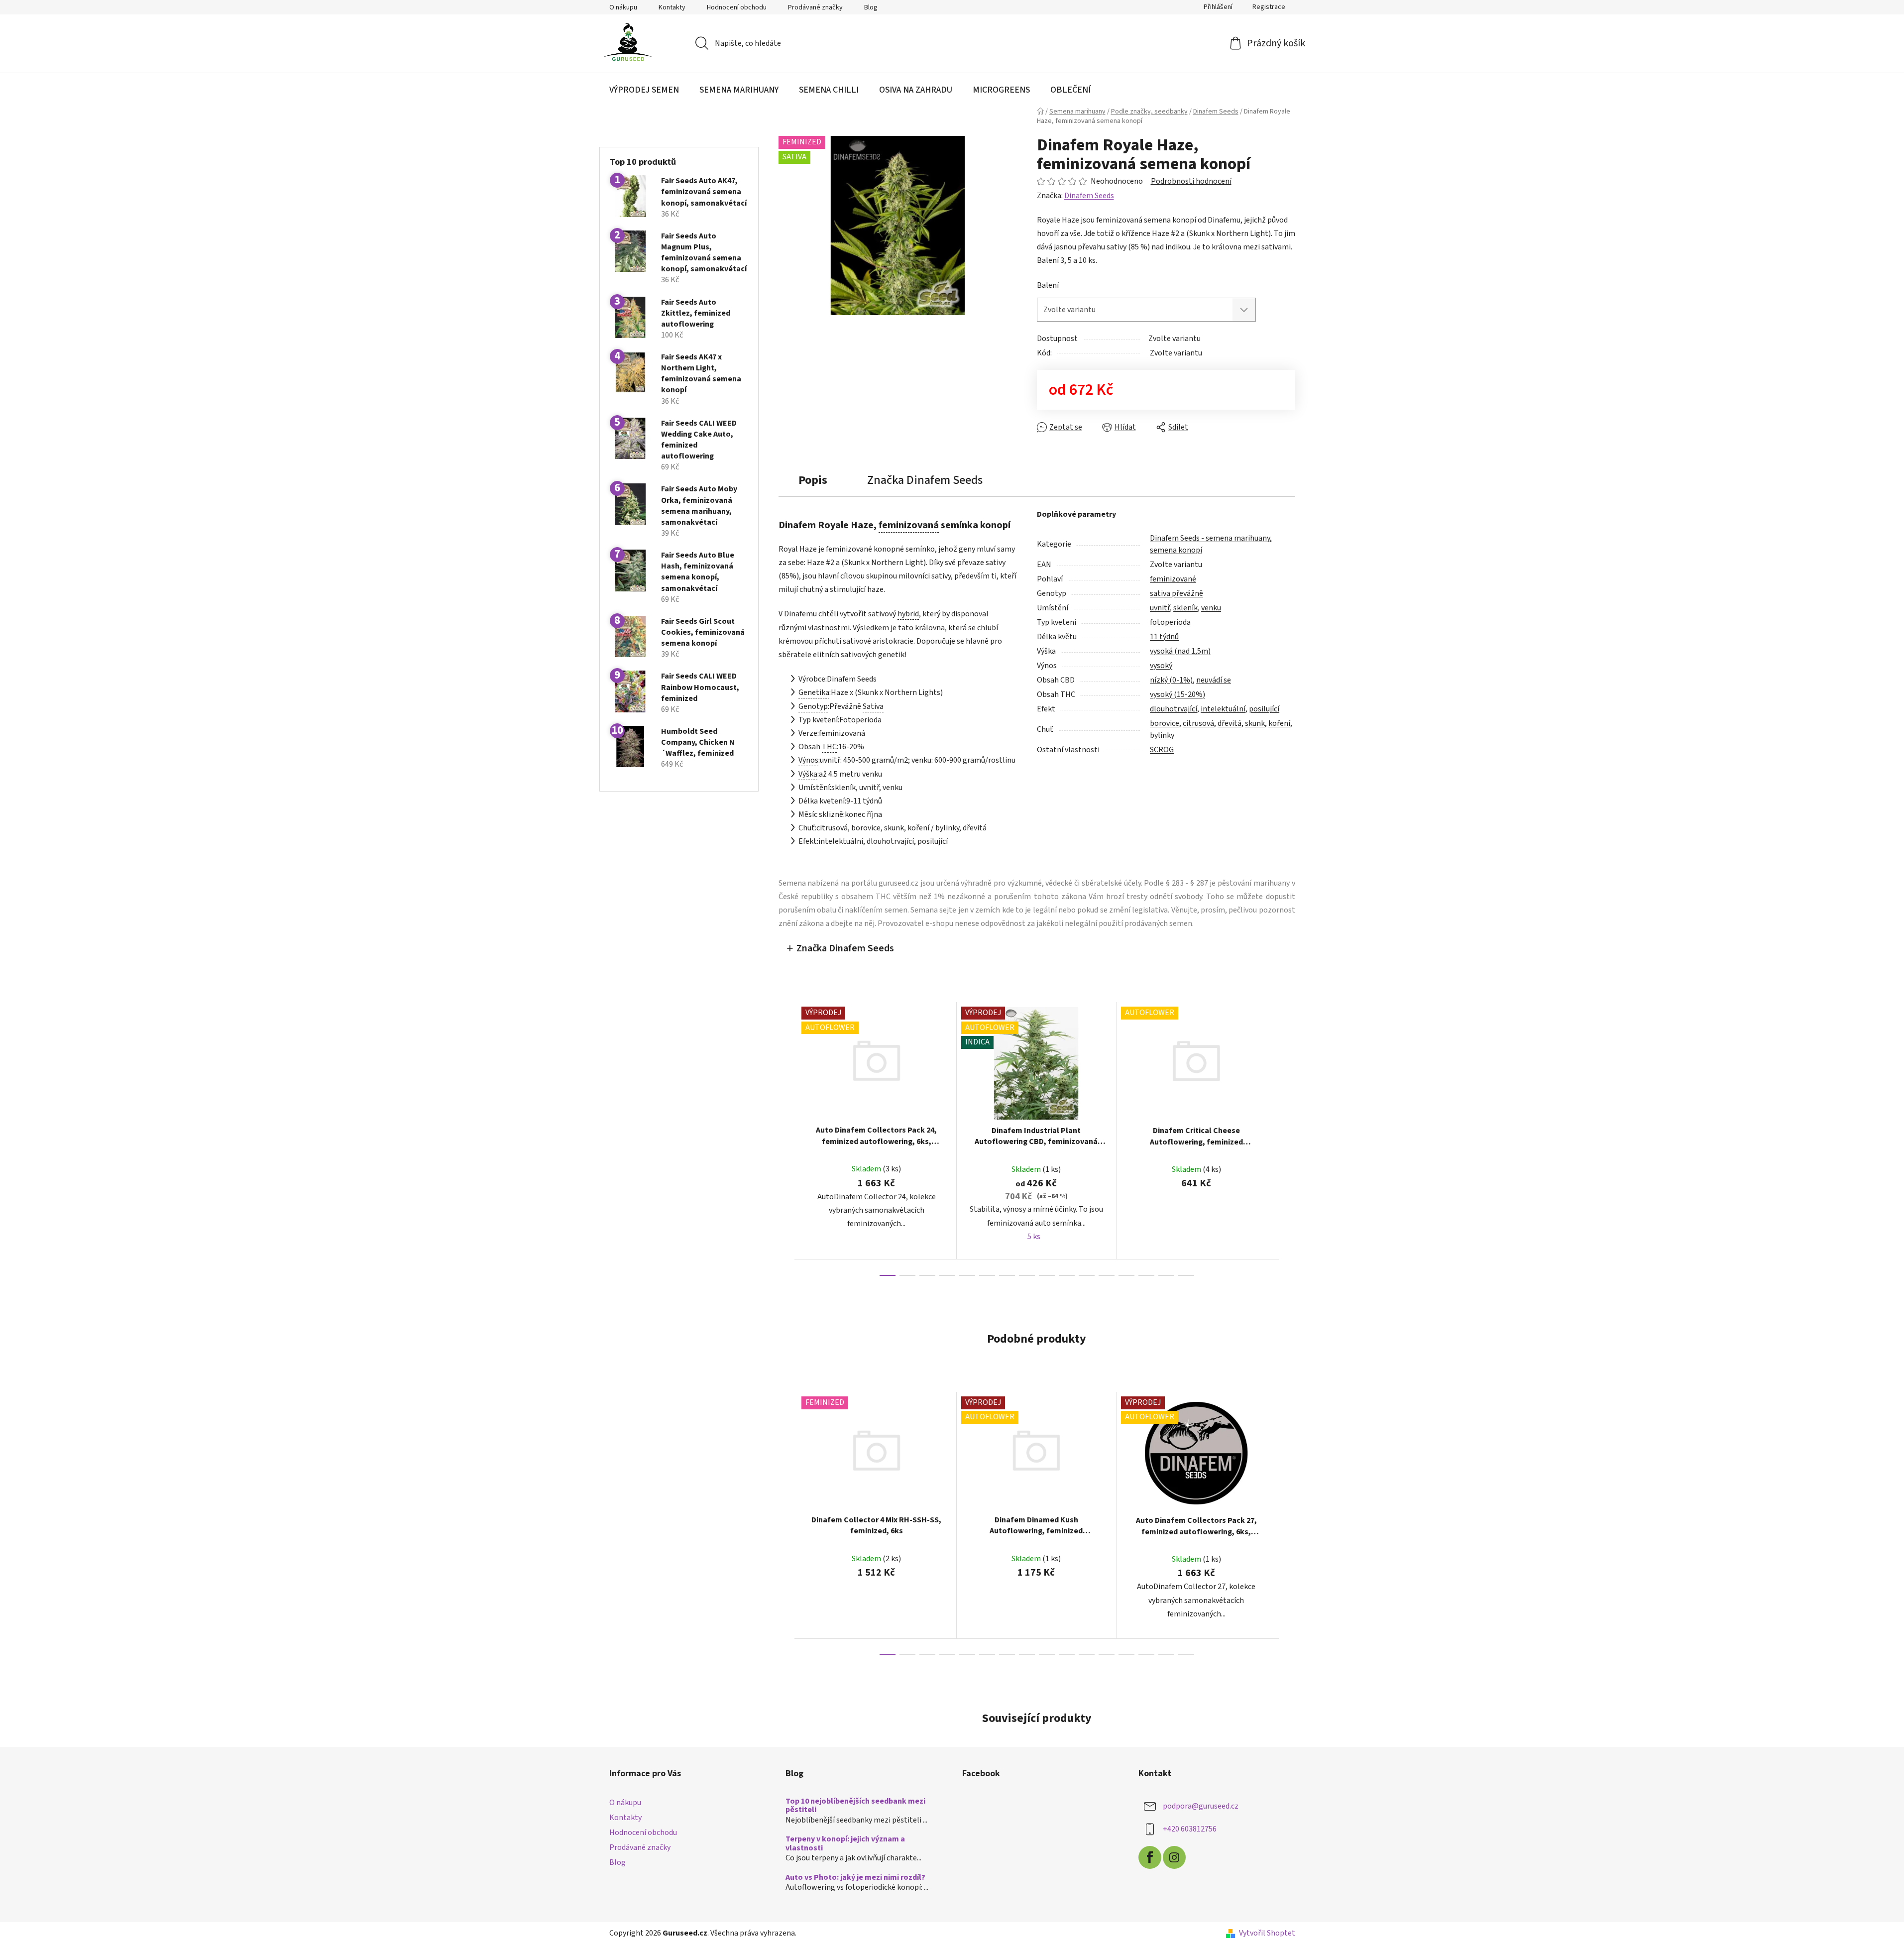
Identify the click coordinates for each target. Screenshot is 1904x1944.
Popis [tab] (813, 480)
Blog (871, 7)
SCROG (1162, 750)
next (1287, 1139)
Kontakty (672, 7)
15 (1186, 1275)
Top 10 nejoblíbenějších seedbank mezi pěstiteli (855, 1806)
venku (1211, 608)
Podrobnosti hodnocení (1191, 181)
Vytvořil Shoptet (1267, 1933)
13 (1146, 1275)
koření (1279, 723)
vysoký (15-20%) (1177, 694)
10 (1087, 1275)
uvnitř (1160, 608)
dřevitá (1230, 723)
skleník (1185, 608)
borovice (1165, 723)
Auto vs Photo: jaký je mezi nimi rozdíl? (855, 1878)
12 (1126, 1275)
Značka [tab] (925, 480)
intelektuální (1223, 709)
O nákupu (623, 7)
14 (1166, 1275)
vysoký (1161, 666)
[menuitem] (644, 90)
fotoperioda (1170, 622)
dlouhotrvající (1174, 709)
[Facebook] (1150, 1857)
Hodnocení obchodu (737, 7)
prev (786, 1139)
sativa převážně (1176, 593)
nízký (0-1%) (1171, 680)
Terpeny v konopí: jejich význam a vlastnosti (845, 1844)
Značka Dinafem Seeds (845, 948)
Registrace (1269, 7)
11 (1107, 1275)
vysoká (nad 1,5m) (1180, 651)
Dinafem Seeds (1089, 196)
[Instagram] (1174, 1857)
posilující (1264, 709)
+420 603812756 (1190, 1829)
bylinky (1162, 735)
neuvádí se (1214, 680)
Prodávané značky (815, 7)
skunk (1255, 723)
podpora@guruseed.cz (1201, 1806)
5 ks (1034, 1237)
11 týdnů (1164, 637)
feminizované (1173, 579)
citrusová (1198, 723)
